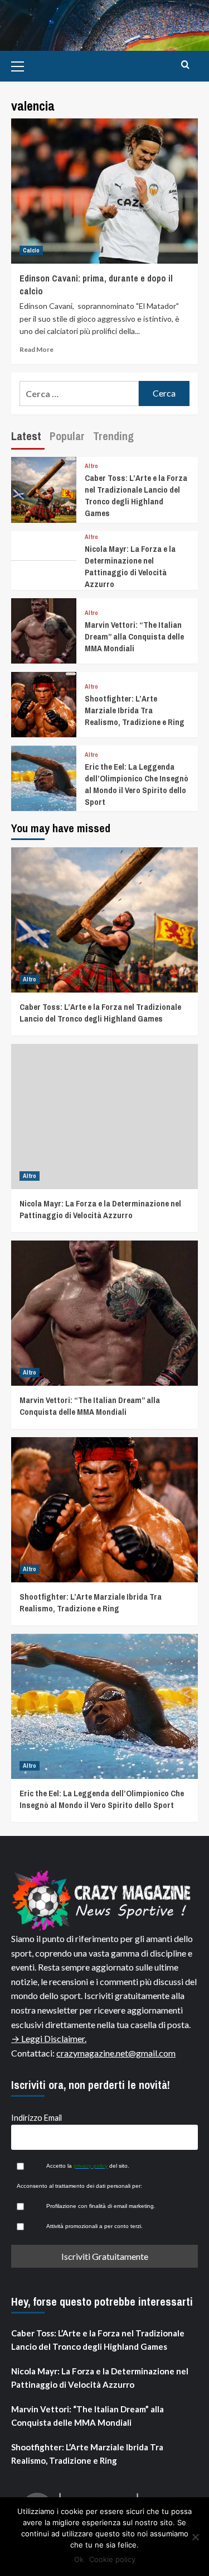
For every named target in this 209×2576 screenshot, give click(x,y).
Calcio (31, 250)
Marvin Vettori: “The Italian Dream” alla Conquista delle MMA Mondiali (134, 636)
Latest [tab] (26, 436)
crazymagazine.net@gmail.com (116, 2053)
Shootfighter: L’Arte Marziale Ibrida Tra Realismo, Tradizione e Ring (135, 710)
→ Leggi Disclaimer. (49, 2038)
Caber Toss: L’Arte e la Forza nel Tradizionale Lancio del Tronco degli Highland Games (136, 495)
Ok (79, 2559)
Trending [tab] (113, 436)
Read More (37, 349)
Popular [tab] (67, 436)
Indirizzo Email (37, 2118)
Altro (91, 466)
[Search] (185, 65)
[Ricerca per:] (79, 393)
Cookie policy (112, 2559)
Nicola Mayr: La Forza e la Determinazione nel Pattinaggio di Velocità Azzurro (130, 566)
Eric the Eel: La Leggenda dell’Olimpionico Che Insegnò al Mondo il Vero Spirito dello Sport (137, 784)
